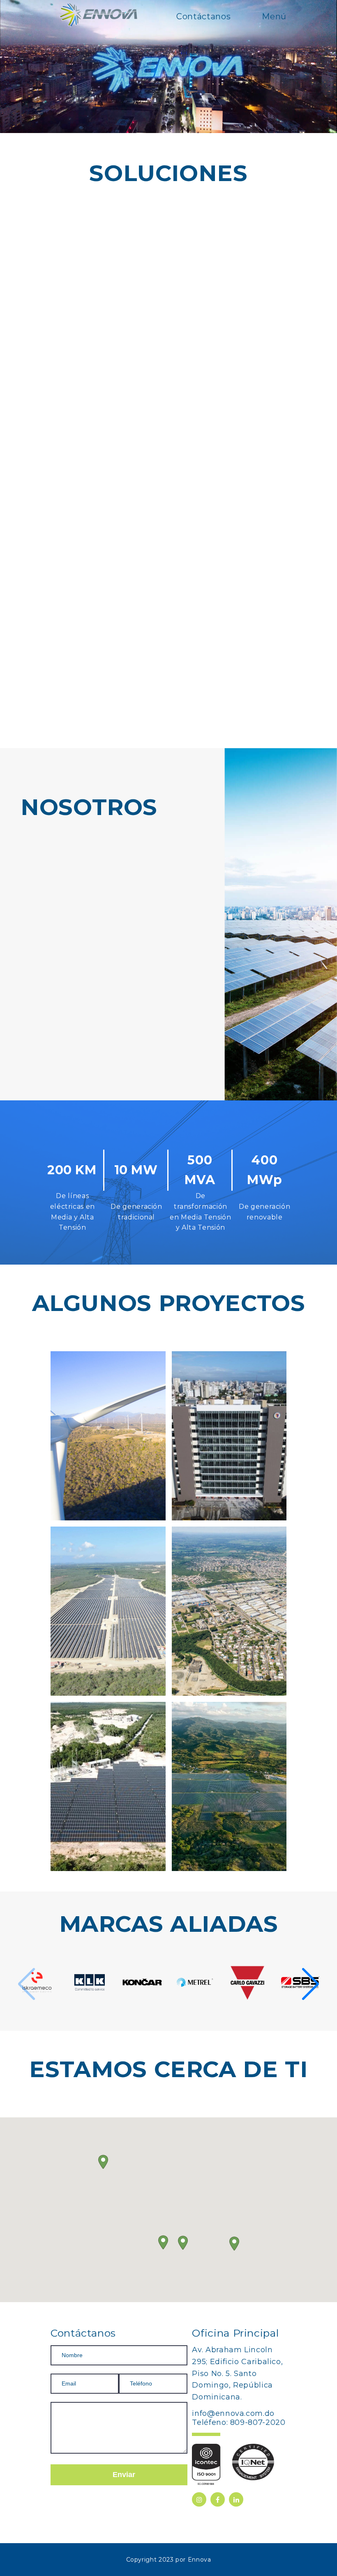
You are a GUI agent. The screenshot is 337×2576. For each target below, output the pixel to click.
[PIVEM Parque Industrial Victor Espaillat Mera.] (229, 1611)
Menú (273, 16)
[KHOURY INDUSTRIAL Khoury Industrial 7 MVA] (108, 1786)
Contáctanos (202, 16)
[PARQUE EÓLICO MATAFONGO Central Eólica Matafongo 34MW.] (108, 1436)
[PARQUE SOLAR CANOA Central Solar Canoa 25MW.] (108, 1611)
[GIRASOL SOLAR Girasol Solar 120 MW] (229, 1786)
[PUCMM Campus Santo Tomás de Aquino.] (229, 1436)
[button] (319, 1196)
